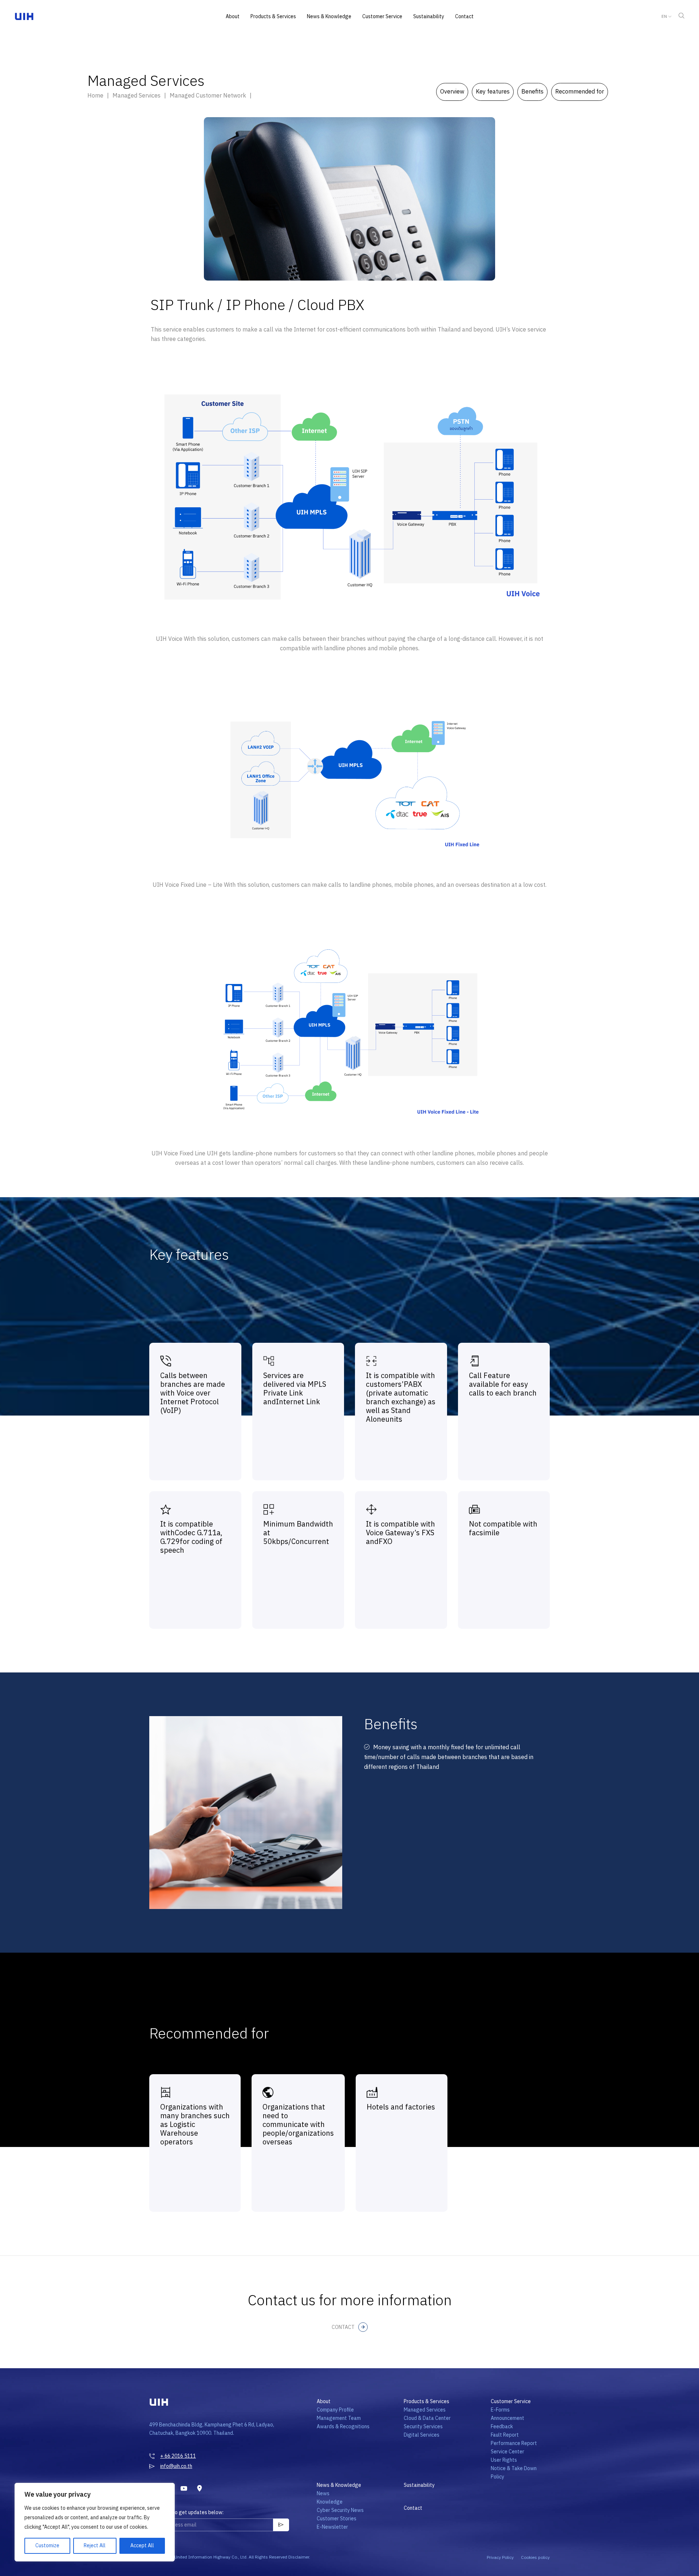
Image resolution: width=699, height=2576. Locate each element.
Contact (464, 17)
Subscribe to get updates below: (186, 2513)
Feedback (502, 2427)
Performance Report (514, 2443)
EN (664, 17)
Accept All (142, 2546)
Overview (452, 92)
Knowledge (330, 2502)
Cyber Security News (340, 2510)
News (323, 2494)
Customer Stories (337, 2519)
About (233, 17)
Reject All (95, 2546)
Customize (47, 2546)
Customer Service (382, 17)
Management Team (339, 2418)
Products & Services (273, 17)
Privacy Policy (500, 2558)
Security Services (423, 2427)
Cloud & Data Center (427, 2418)
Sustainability (429, 17)
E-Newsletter (332, 2527)
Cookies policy (535, 2558)
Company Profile (335, 2410)
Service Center (508, 2452)
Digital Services (422, 2435)
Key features (493, 92)
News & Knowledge (329, 17)
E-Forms (500, 2410)
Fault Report (505, 2435)
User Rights (504, 2460)
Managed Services (425, 2410)
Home (95, 96)
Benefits (532, 92)
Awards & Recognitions (343, 2427)
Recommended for (580, 92)
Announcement (508, 2418)
